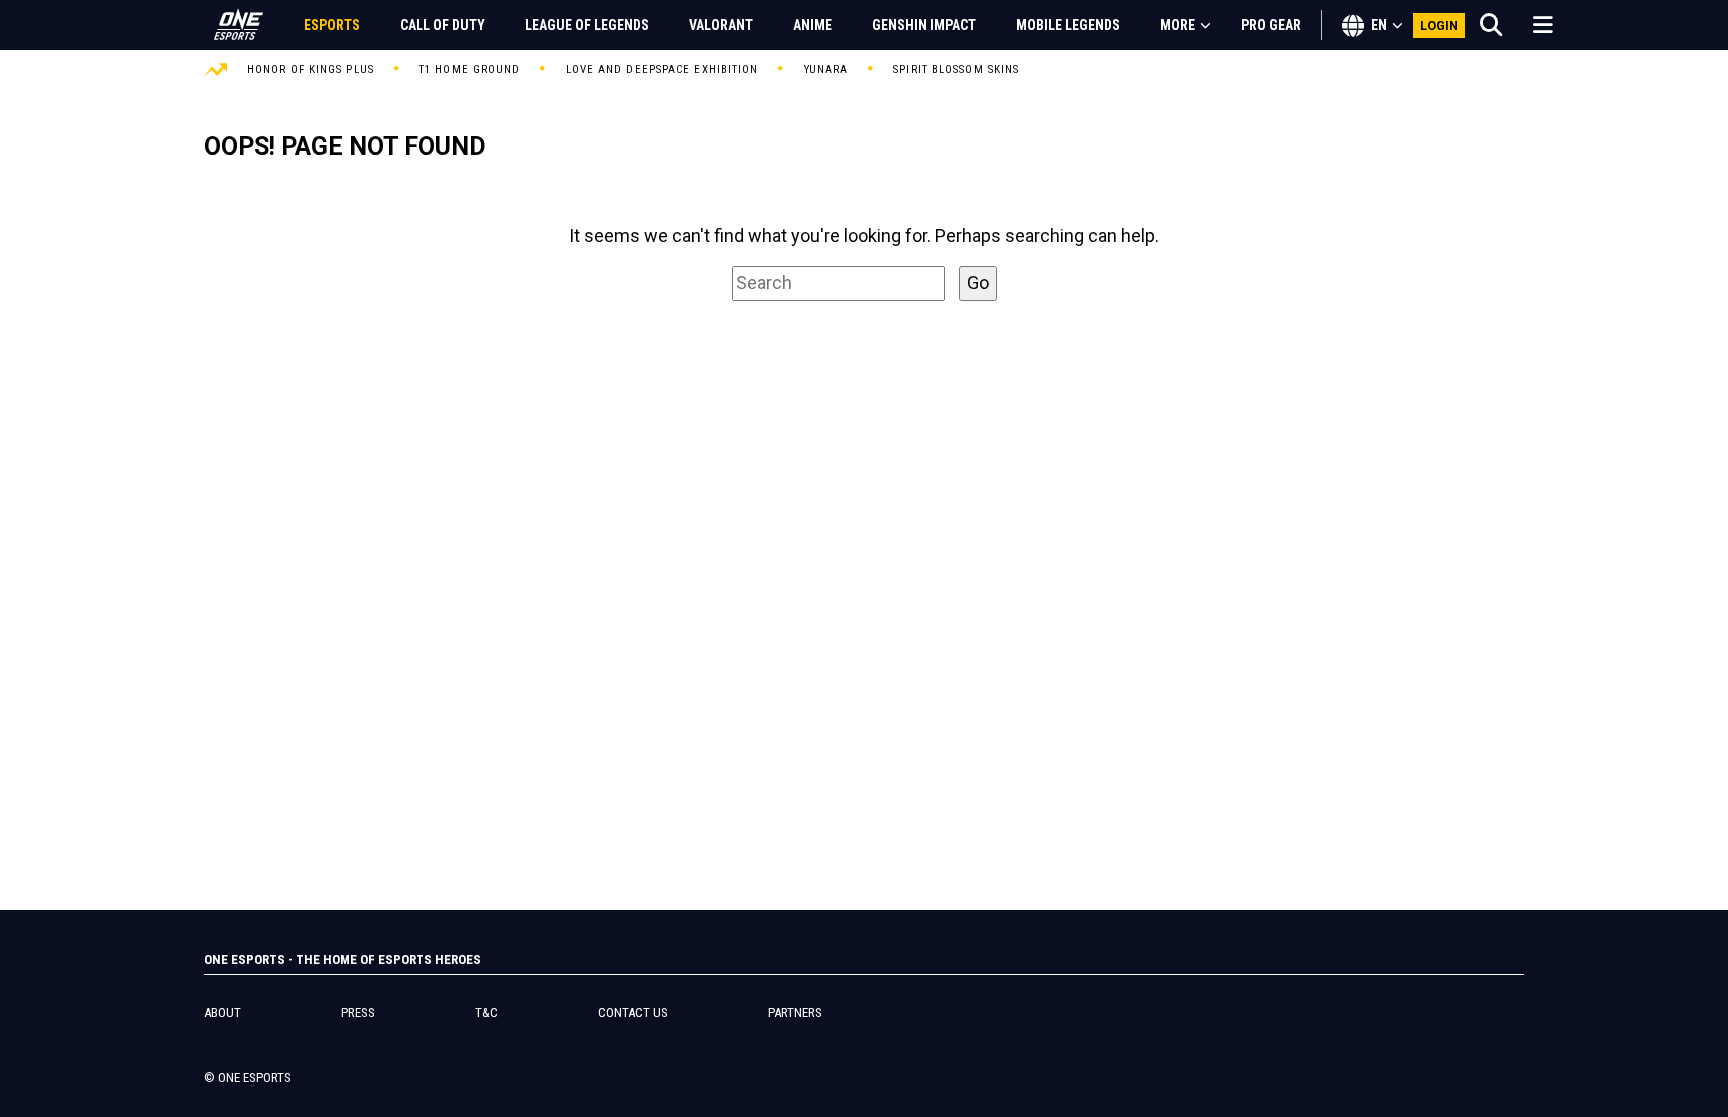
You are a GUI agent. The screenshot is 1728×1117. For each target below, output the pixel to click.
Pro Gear (1271, 25)
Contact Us (633, 1012)
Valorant (721, 25)
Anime (812, 25)
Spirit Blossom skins (956, 69)
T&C (486, 1012)
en (1379, 25)
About (222, 1012)
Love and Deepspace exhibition (662, 69)
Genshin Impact (924, 25)
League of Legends (587, 25)
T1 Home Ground (469, 69)
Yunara (826, 69)
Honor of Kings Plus (310, 69)
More (1177, 25)
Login (1439, 25)
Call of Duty (442, 25)
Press (358, 1012)
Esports (332, 25)
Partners (795, 1012)
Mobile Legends (1068, 25)
